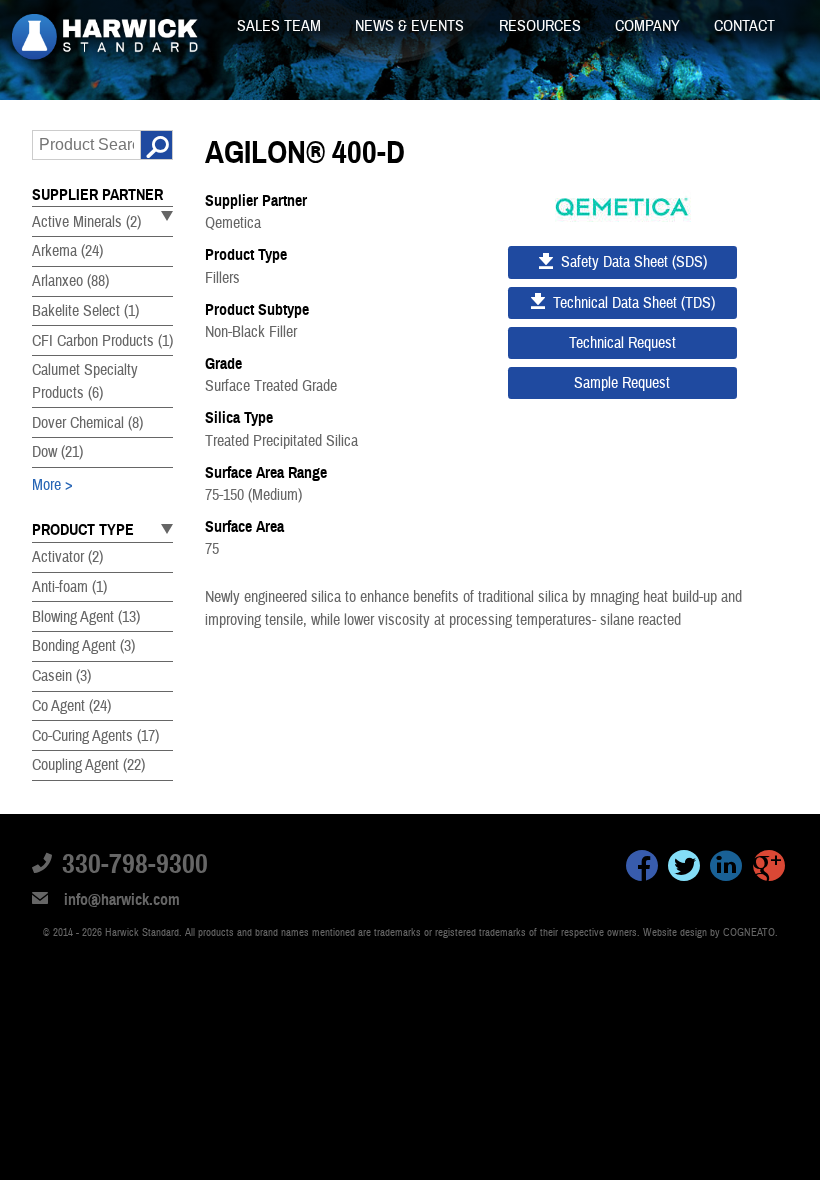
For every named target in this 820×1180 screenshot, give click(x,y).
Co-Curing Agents (95, 736)
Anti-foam (69, 587)
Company (649, 26)
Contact (744, 26)
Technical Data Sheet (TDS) (634, 303)
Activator (67, 557)
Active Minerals (86, 222)
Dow (57, 452)
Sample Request (622, 383)
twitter (684, 869)
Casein (61, 676)
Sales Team (281, 26)
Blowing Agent (86, 617)
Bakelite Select (85, 311)
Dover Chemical (87, 423)
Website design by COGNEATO (709, 932)
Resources (542, 26)
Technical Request (622, 343)
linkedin (726, 869)
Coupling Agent (88, 765)
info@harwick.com (122, 900)
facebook (642, 869)
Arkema (67, 251)
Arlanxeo (70, 281)
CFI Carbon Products (102, 341)
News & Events (411, 26)
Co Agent (71, 706)
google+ (769, 869)
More (46, 485)
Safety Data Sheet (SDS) (634, 262)
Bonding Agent (83, 646)
